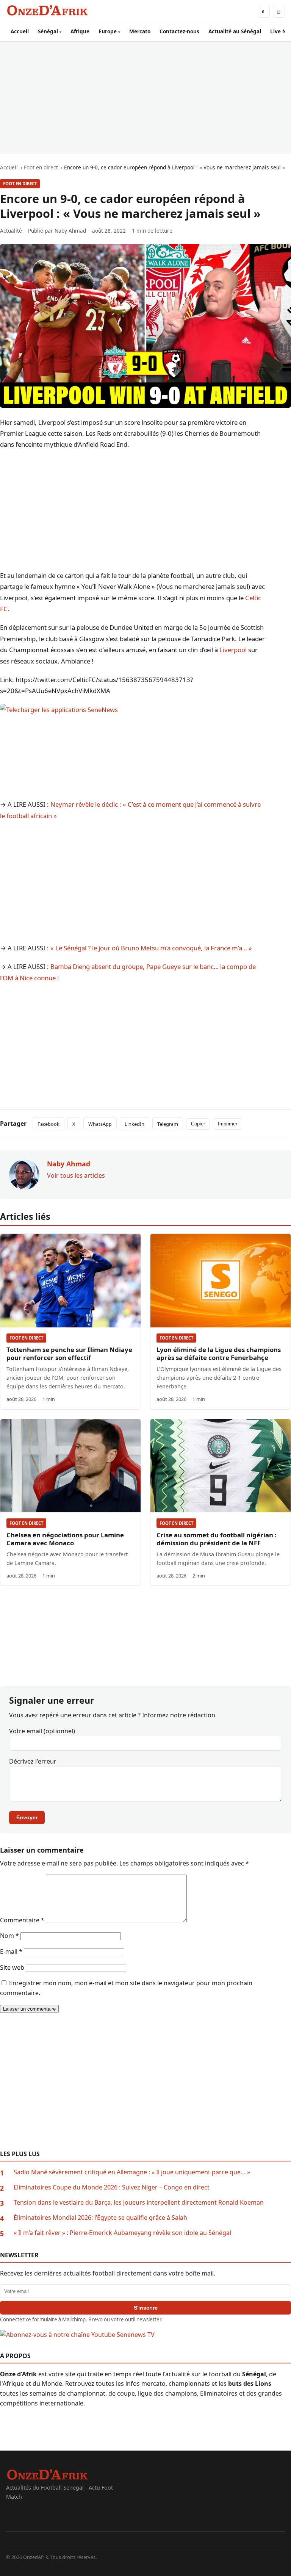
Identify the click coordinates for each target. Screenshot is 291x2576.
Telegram (168, 1124)
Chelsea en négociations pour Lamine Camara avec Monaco (65, 1539)
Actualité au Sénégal (235, 31)
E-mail (11, 1952)
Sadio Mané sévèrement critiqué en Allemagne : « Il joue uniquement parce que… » (132, 2172)
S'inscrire (146, 2308)
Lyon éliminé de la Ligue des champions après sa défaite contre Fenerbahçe (219, 1354)
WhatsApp (100, 1124)
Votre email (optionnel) (42, 1731)
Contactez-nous (179, 31)
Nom (9, 1936)
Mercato (140, 31)
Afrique (80, 31)
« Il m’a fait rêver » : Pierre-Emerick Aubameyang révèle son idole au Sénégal (122, 2233)
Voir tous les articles (76, 1175)
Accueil (20, 31)
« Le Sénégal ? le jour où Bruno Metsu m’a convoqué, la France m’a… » (151, 948)
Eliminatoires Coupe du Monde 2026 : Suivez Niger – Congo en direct (112, 2187)
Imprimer (228, 1124)
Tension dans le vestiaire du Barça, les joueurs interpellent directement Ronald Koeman (139, 2202)
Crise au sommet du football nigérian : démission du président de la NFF (217, 1539)
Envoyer (27, 1817)
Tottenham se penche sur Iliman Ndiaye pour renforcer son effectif (69, 1354)
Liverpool (233, 650)
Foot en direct (20, 184)
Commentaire (22, 1920)
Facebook (48, 1124)
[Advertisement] (145, 98)
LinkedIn (135, 1124)
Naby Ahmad (70, 231)
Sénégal (48, 31)
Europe (108, 31)
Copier (198, 1124)
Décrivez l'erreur (33, 1761)
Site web (12, 1967)
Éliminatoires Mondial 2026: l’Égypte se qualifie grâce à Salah (100, 2218)
